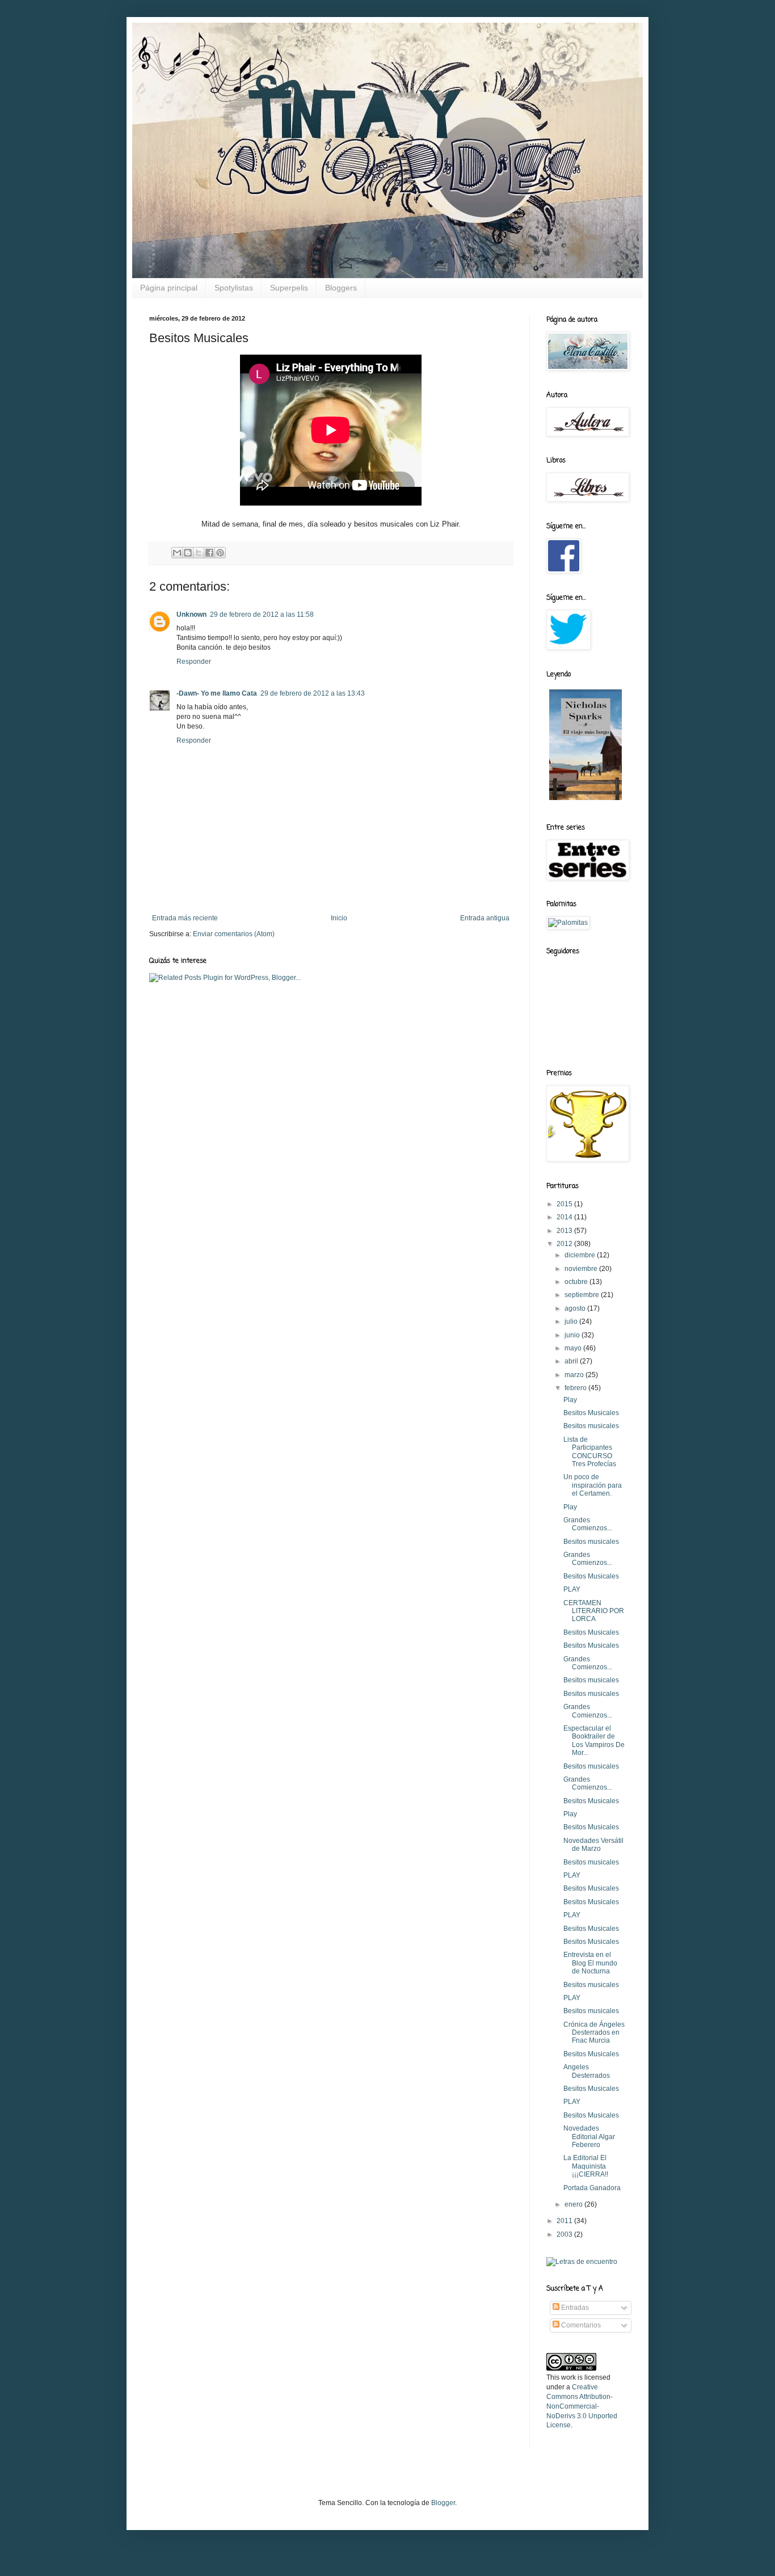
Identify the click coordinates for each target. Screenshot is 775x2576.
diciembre (581, 1255)
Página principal (169, 288)
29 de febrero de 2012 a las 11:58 (262, 614)
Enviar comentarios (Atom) (234, 934)
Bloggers (341, 288)
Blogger (443, 2503)
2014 (565, 1217)
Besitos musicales (591, 1426)
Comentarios (580, 2325)
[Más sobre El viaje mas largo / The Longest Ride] (586, 801)
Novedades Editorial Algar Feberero (589, 2137)
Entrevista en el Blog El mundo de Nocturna (590, 1963)
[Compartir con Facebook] (209, 553)
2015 (565, 1204)
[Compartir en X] (199, 553)
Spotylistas (234, 288)
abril (572, 1361)
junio (573, 1335)
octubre (577, 1282)
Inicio (339, 918)
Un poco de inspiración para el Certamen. (593, 1485)
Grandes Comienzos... (588, 1524)
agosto (576, 1308)
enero (574, 2204)
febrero (576, 1388)
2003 (565, 2234)
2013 (565, 1231)
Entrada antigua (485, 918)
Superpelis (289, 288)
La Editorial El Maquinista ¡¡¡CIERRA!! (586, 2166)
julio (572, 1321)
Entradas (574, 2308)
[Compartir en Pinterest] (220, 553)
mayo (574, 1348)
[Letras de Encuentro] (582, 2262)
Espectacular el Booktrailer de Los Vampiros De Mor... (594, 1741)
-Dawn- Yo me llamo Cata (217, 693)
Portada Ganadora (592, 2188)
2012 (565, 1244)
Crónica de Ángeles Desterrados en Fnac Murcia (594, 2033)
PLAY (572, 1589)
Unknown (191, 614)
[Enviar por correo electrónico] (177, 553)
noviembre (582, 1269)
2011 (565, 2221)
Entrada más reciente (185, 918)
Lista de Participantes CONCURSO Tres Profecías (590, 1452)
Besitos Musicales (591, 1413)
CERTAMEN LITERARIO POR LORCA (594, 1611)
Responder (194, 662)
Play (570, 1400)
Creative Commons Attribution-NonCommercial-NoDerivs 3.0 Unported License (582, 2406)
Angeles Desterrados (587, 2071)
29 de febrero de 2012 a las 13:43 (313, 693)
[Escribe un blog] (188, 553)
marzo (575, 1375)
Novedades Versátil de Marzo (593, 1845)
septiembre (583, 1295)
